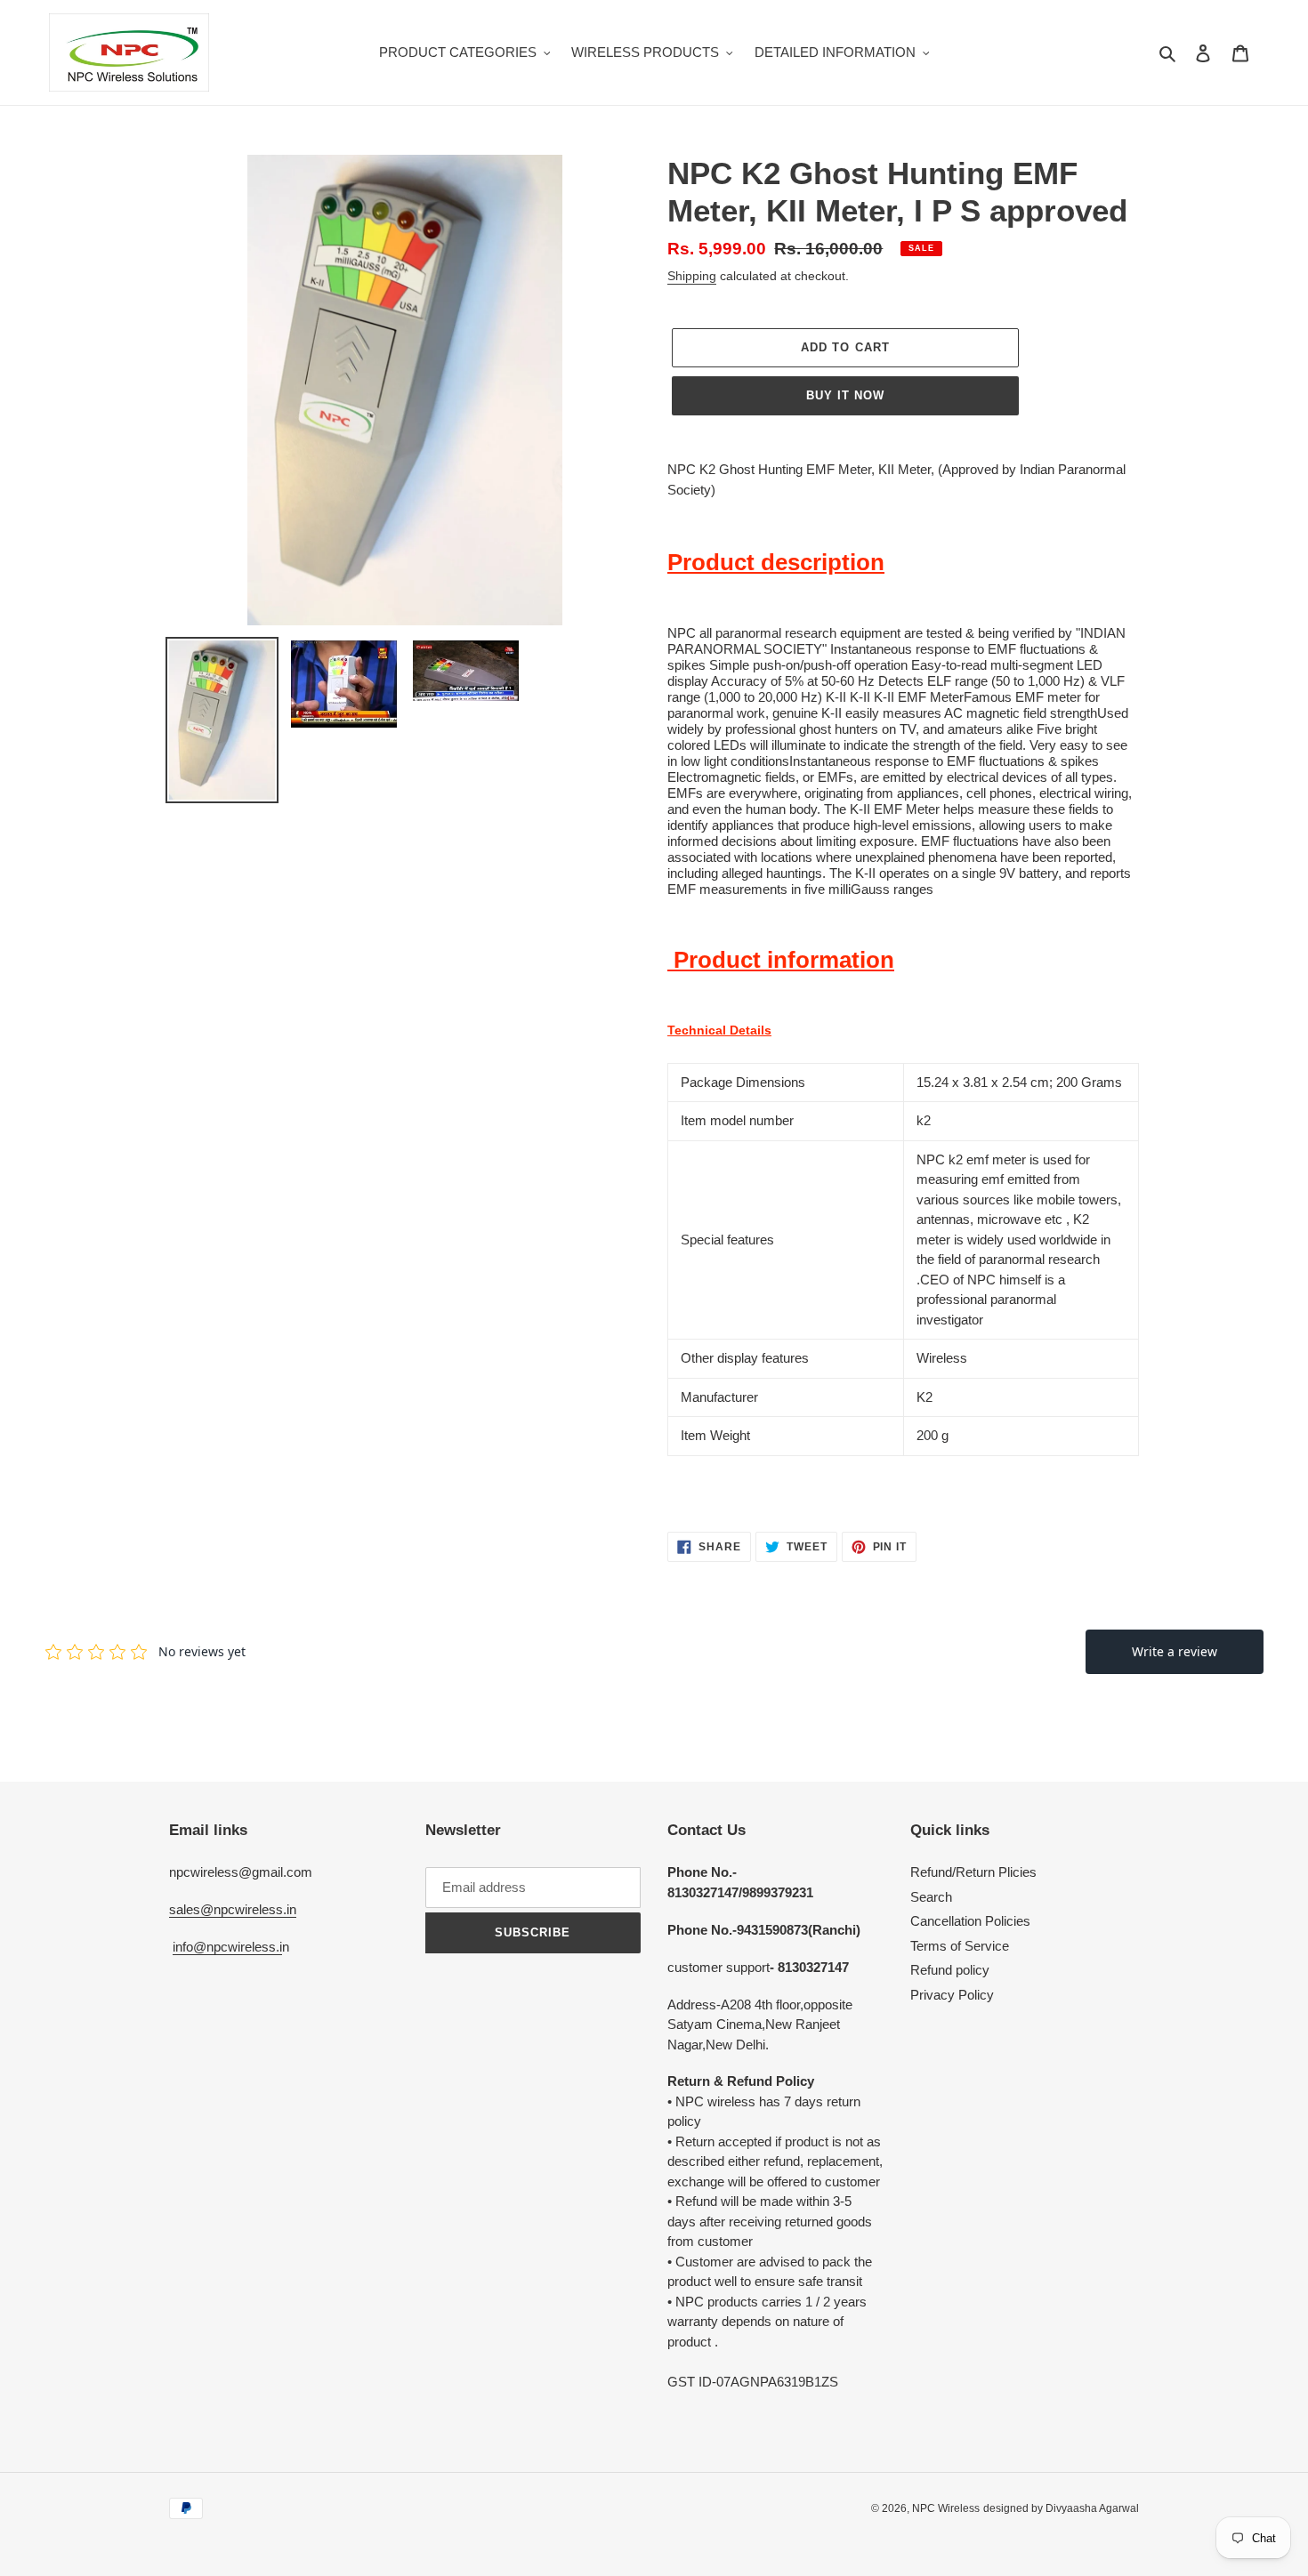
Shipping (692, 276)
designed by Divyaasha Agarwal (1061, 2508)
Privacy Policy (952, 1995)
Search (931, 1897)
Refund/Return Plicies (973, 1872)
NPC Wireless (946, 2508)
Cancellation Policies (970, 1921)
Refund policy (950, 1970)
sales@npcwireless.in (233, 1909)
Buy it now (845, 395)
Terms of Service (960, 1946)
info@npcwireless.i (227, 1947)
